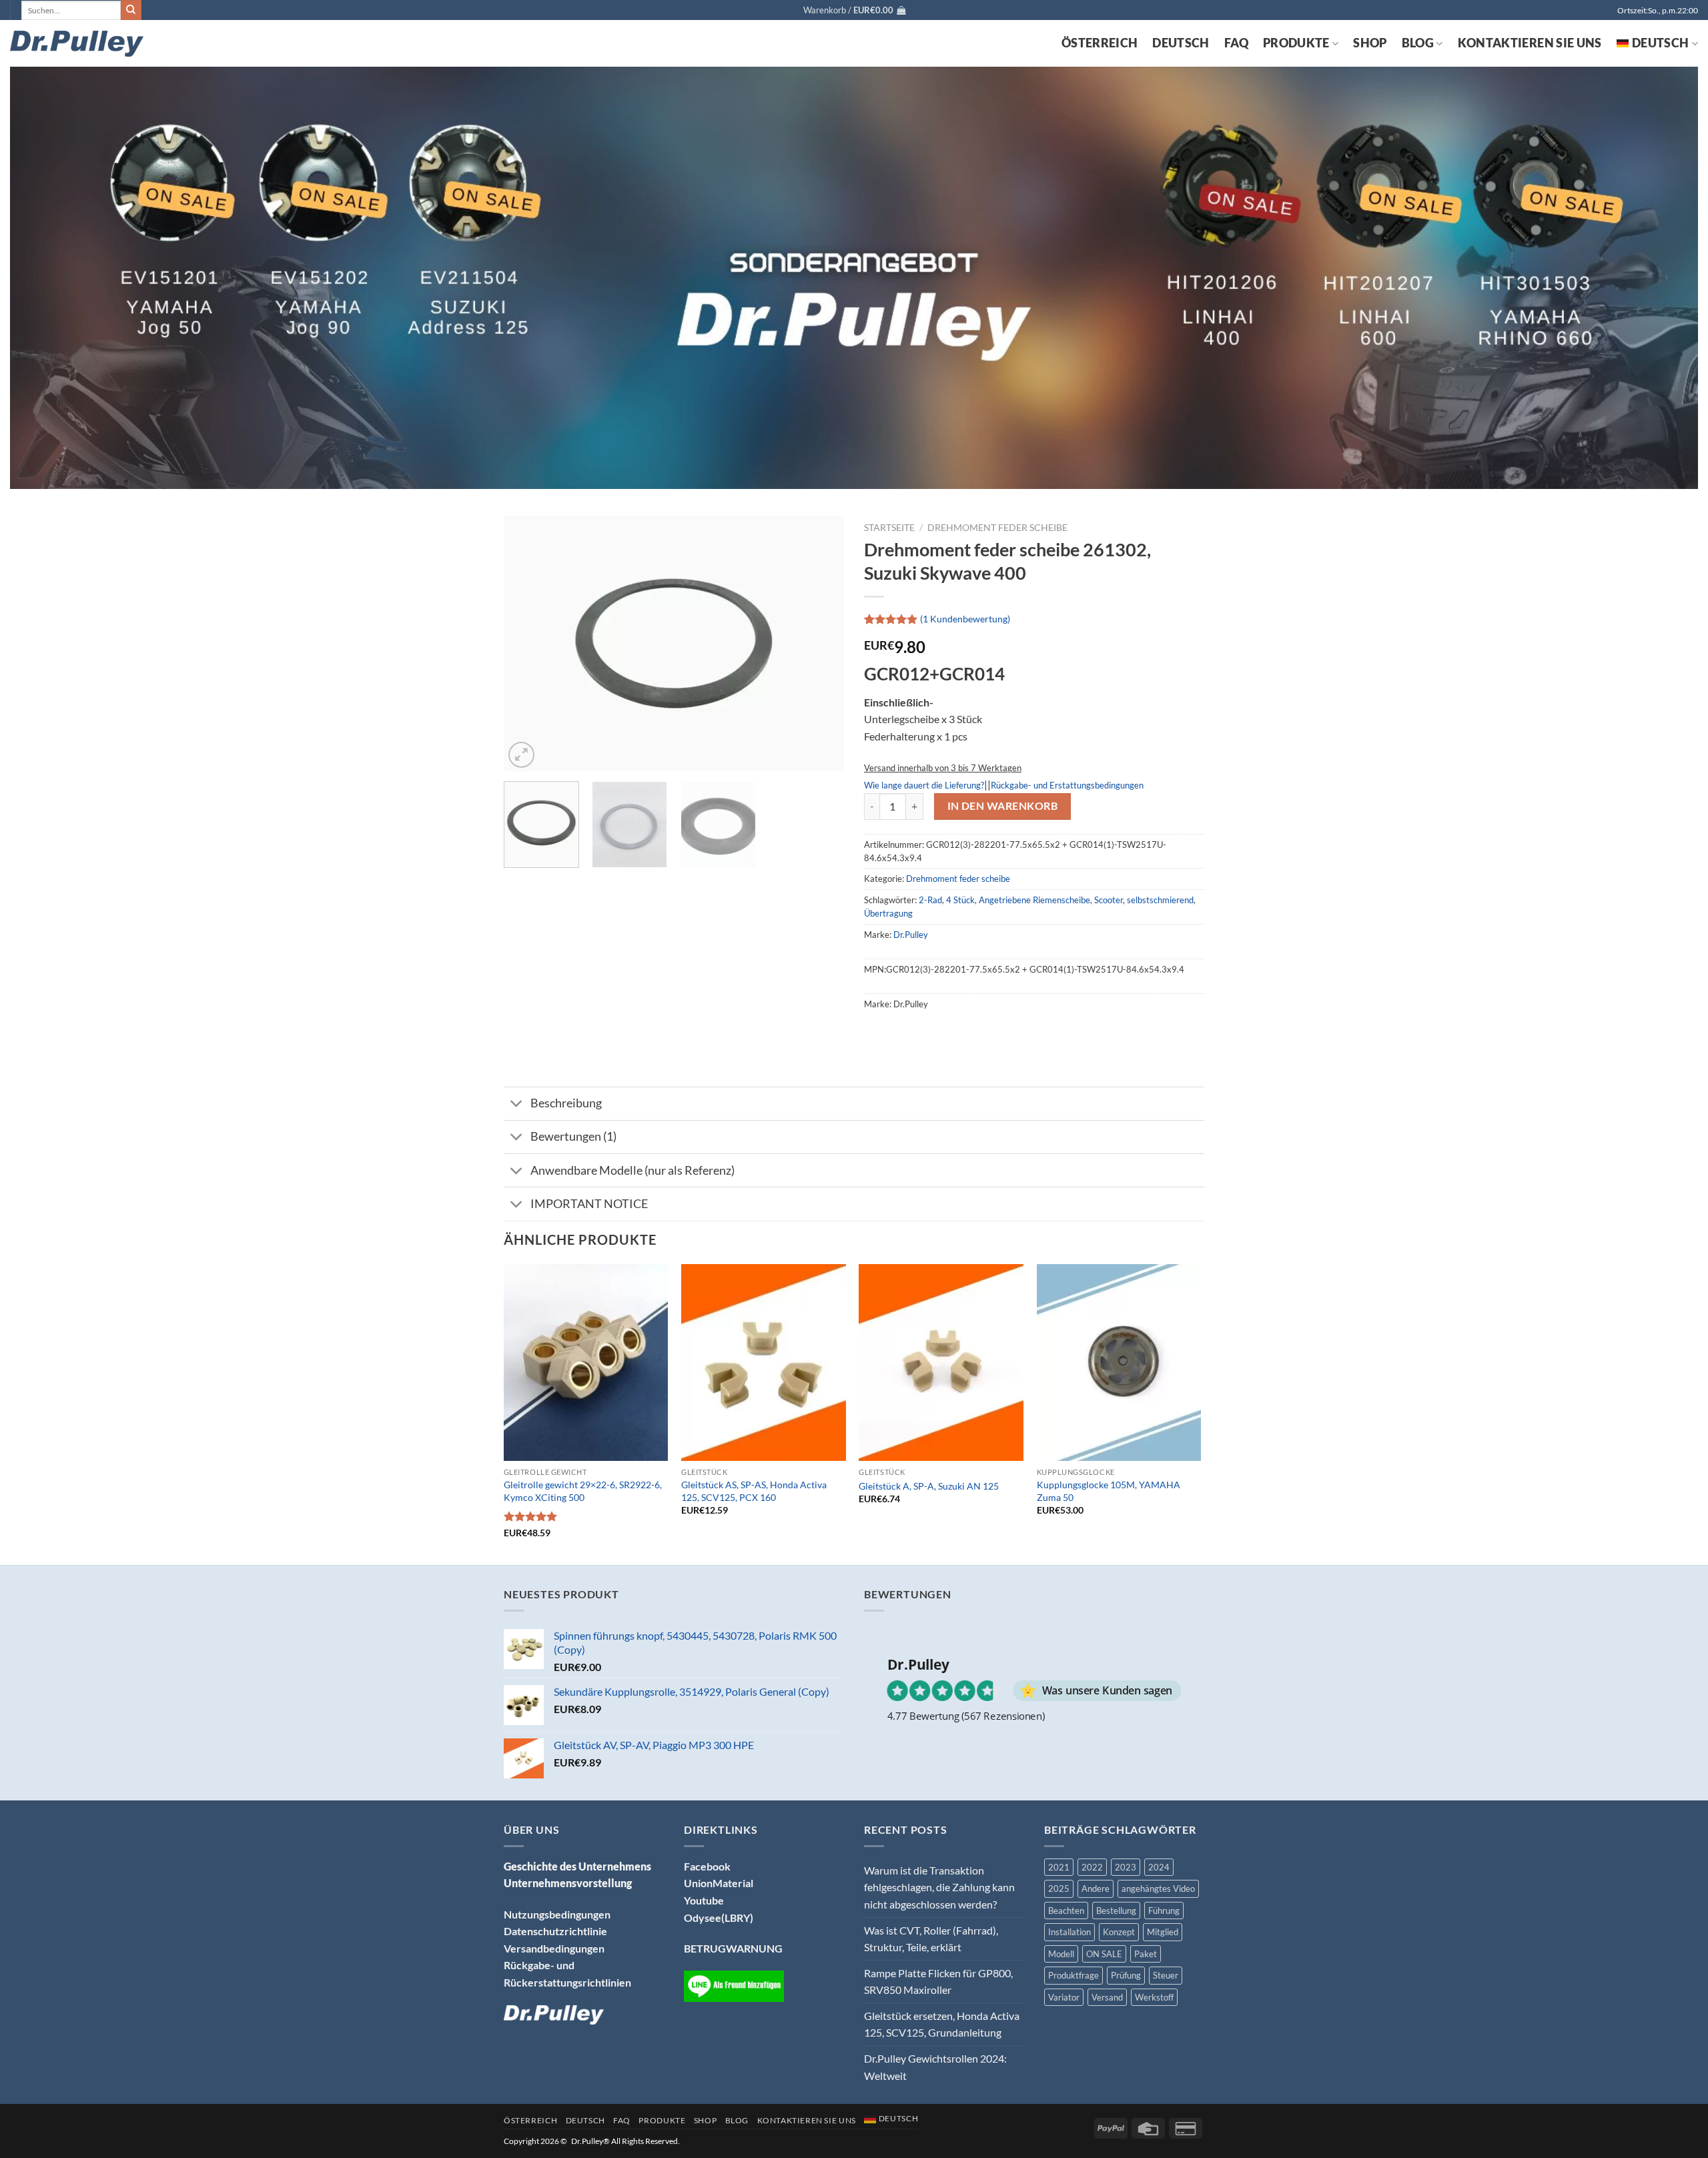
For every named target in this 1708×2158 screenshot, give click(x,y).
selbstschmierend (1160, 900)
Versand (1107, 1997)
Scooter (1109, 900)
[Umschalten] (517, 1105)
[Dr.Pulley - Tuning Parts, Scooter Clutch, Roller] (77, 44)
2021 (1059, 1867)
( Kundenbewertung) (965, 619)
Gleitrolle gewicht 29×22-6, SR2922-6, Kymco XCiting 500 (583, 1491)
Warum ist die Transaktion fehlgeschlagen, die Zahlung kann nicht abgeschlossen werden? (939, 1887)
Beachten (1066, 1911)
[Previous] (527, 643)
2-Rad (930, 900)
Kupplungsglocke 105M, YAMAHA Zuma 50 (1109, 1491)
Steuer (1166, 1975)
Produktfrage (1074, 1975)
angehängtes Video (1158, 1889)
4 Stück (960, 900)
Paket (1146, 1954)
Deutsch (1181, 43)
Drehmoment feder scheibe (997, 528)
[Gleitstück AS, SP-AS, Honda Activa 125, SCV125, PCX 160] (764, 1363)
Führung (1164, 1911)
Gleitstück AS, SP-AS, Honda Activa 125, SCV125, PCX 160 (754, 1491)
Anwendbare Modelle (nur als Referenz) (632, 1170)
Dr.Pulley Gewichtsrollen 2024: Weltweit (935, 2067)
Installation (1070, 1932)
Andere (1096, 1889)
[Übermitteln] (131, 10)
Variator (1064, 1997)
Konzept (1119, 1932)
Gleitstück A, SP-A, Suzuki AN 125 (929, 1486)
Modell (1061, 1954)
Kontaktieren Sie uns (1530, 43)
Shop (1370, 43)
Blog (1418, 43)
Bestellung (1116, 1911)
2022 (1092, 1867)
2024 (1159, 1867)
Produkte (1296, 43)
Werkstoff (1154, 1997)
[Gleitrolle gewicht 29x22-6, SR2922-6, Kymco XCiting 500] (586, 1363)
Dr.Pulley (911, 935)
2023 (1126, 1867)
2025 (1059, 1889)
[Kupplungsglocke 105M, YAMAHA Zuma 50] (1119, 1363)
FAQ (1236, 43)
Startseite (889, 528)
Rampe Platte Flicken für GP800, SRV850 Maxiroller (938, 1982)
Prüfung (1126, 1975)
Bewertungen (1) (573, 1136)
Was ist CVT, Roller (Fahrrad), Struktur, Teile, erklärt (931, 1939)
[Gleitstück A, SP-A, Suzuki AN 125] (941, 1363)
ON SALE (1104, 1954)
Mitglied (1163, 1932)
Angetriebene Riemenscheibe (1034, 900)
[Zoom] (521, 755)
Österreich (1100, 43)
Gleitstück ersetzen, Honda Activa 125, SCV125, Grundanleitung (942, 2024)
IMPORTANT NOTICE (589, 1204)
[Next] (821, 643)
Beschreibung (566, 1103)
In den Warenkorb (1002, 806)
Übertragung (888, 913)
